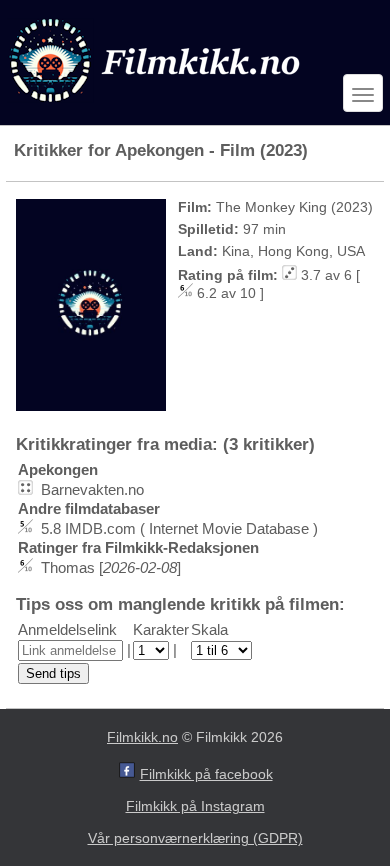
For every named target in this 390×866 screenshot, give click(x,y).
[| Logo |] (157, 106)
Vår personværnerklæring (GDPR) (195, 838)
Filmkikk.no (142, 737)
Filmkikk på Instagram (195, 806)
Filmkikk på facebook (206, 774)
